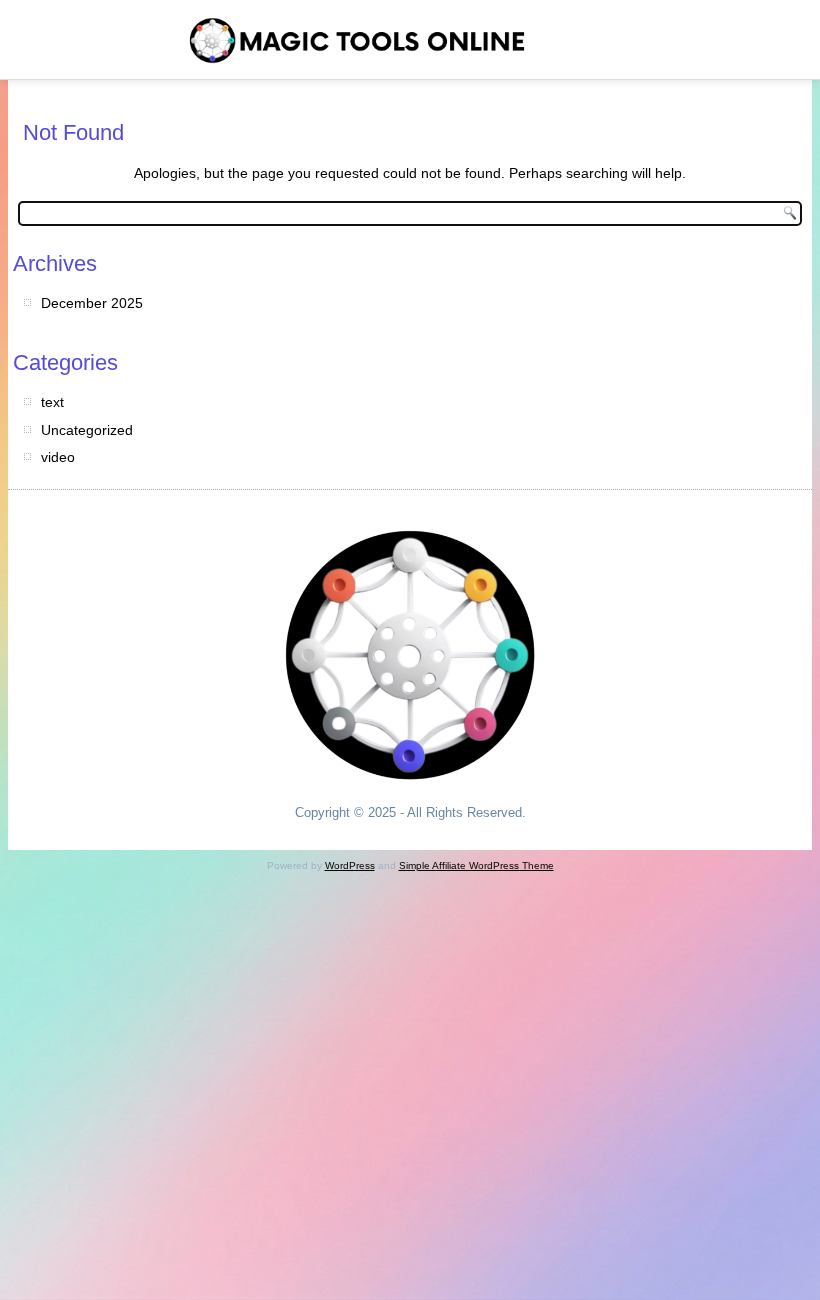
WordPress (350, 865)
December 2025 (92, 303)
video (58, 457)
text (52, 402)
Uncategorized (87, 430)
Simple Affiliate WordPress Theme (476, 865)
